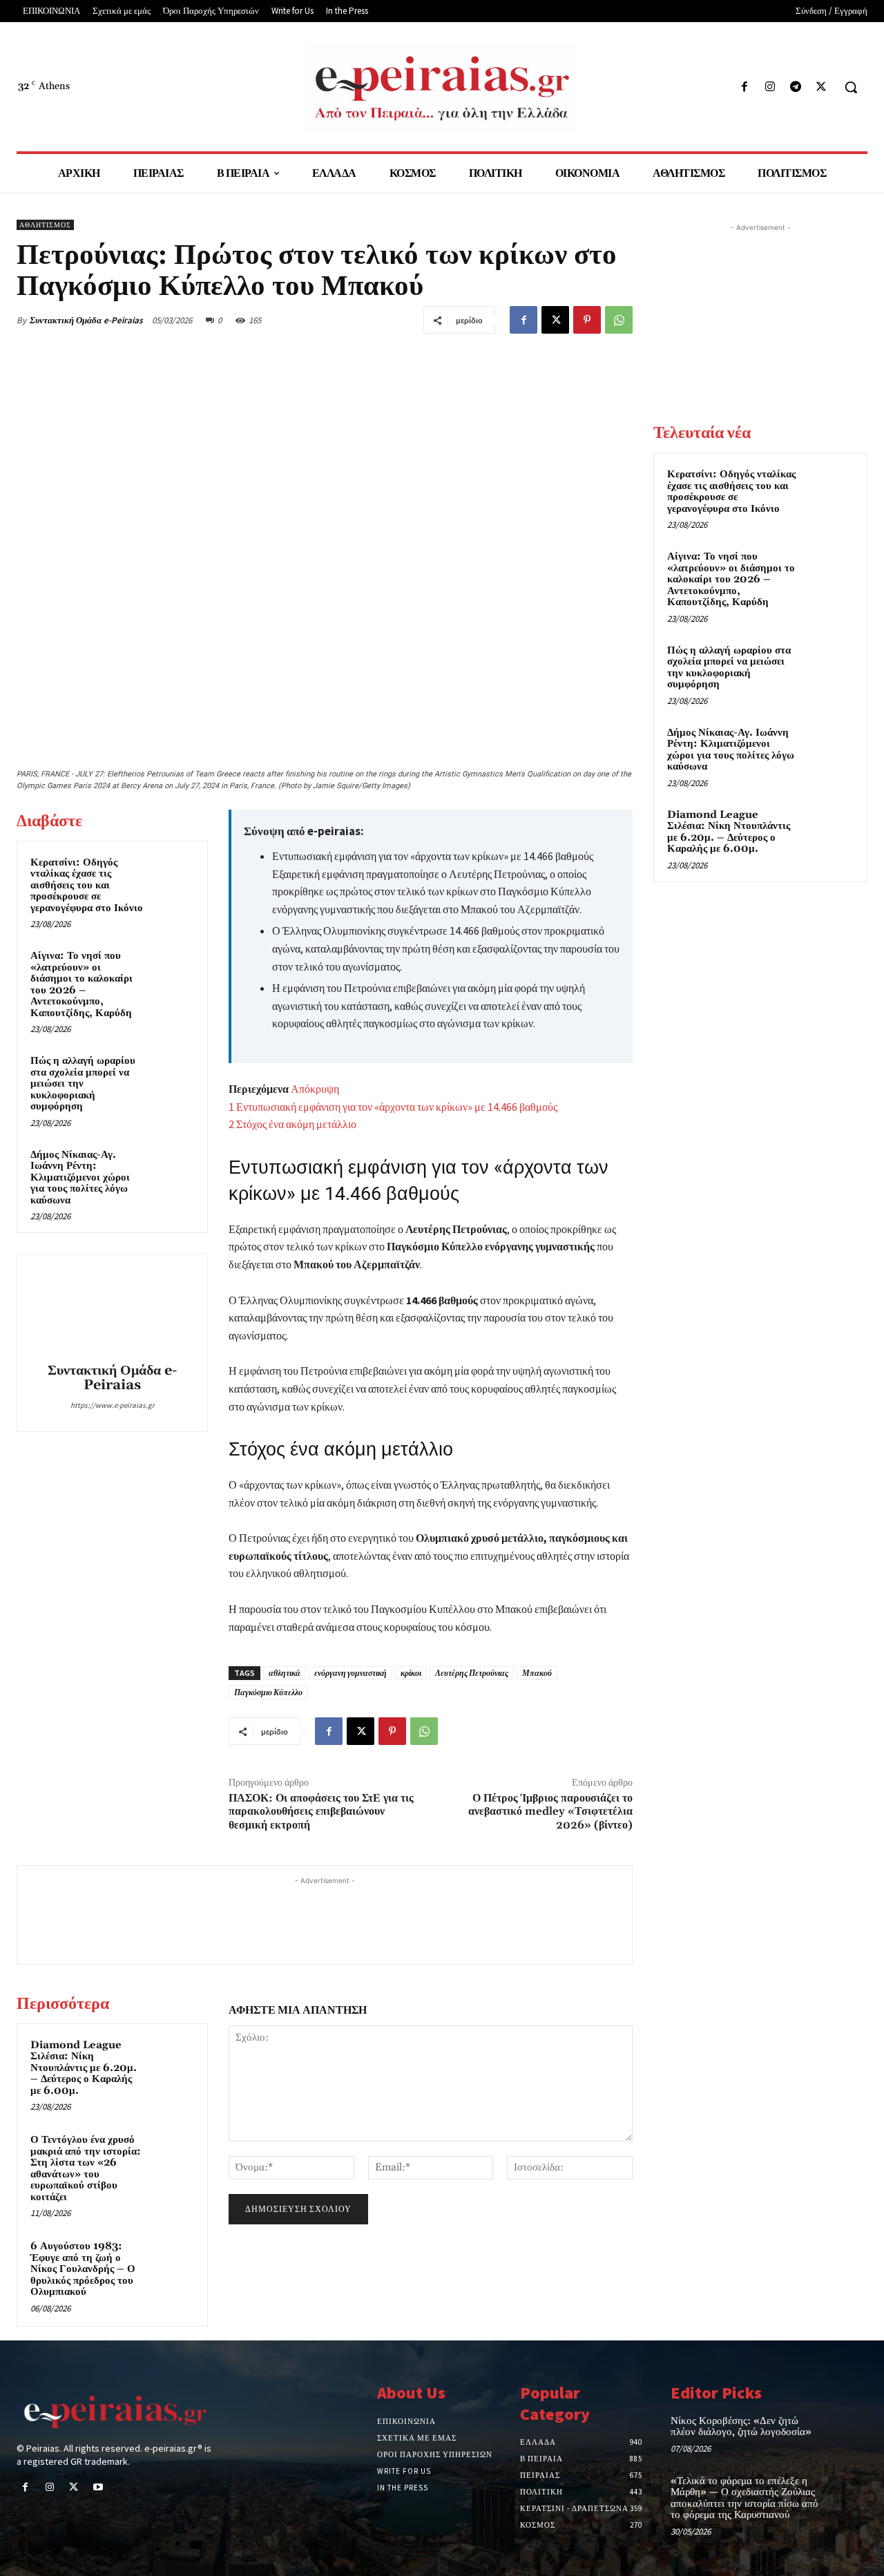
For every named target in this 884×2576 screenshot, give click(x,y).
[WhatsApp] (619, 320)
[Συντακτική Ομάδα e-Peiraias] (113, 1310)
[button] (851, 87)
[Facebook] (744, 87)
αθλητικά (285, 1673)
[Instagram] (770, 87)
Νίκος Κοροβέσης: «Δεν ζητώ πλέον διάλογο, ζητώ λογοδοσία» (741, 2427)
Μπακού (537, 1673)
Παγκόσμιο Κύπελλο (268, 1692)
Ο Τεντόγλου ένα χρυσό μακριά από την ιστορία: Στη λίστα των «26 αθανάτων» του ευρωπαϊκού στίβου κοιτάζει (86, 2168)
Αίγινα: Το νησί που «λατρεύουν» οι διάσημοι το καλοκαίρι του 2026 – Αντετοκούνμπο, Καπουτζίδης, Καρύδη (81, 984)
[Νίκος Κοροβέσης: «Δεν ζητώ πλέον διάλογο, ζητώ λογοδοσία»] (848, 2433)
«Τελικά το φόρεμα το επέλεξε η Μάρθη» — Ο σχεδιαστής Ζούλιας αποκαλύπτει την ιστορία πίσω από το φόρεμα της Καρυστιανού (744, 2498)
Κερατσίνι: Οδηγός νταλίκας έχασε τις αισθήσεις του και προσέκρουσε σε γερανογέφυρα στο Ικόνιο (87, 885)
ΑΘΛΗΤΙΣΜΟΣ (45, 225)
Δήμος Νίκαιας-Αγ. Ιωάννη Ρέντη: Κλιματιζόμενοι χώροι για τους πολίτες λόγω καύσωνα (80, 1177)
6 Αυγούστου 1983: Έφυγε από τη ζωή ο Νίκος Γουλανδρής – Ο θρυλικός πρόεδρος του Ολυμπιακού (83, 2269)
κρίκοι (411, 1673)
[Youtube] (98, 2488)
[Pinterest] (587, 320)
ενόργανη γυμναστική (350, 1673)
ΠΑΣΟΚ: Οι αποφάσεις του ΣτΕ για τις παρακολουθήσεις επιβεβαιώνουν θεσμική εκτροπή (321, 1811)
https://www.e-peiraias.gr (113, 1405)
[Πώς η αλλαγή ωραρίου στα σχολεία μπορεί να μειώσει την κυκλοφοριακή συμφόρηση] (173, 1074)
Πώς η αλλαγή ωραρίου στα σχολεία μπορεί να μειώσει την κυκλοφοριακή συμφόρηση (83, 1084)
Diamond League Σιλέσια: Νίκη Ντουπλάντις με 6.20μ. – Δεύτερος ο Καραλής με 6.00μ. (84, 2068)
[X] (821, 87)
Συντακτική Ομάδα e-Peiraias (86, 320)
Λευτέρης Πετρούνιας (472, 1673)
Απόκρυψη (315, 1089)
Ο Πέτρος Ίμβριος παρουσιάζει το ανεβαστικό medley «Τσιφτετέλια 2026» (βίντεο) (550, 1811)
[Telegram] (796, 87)
